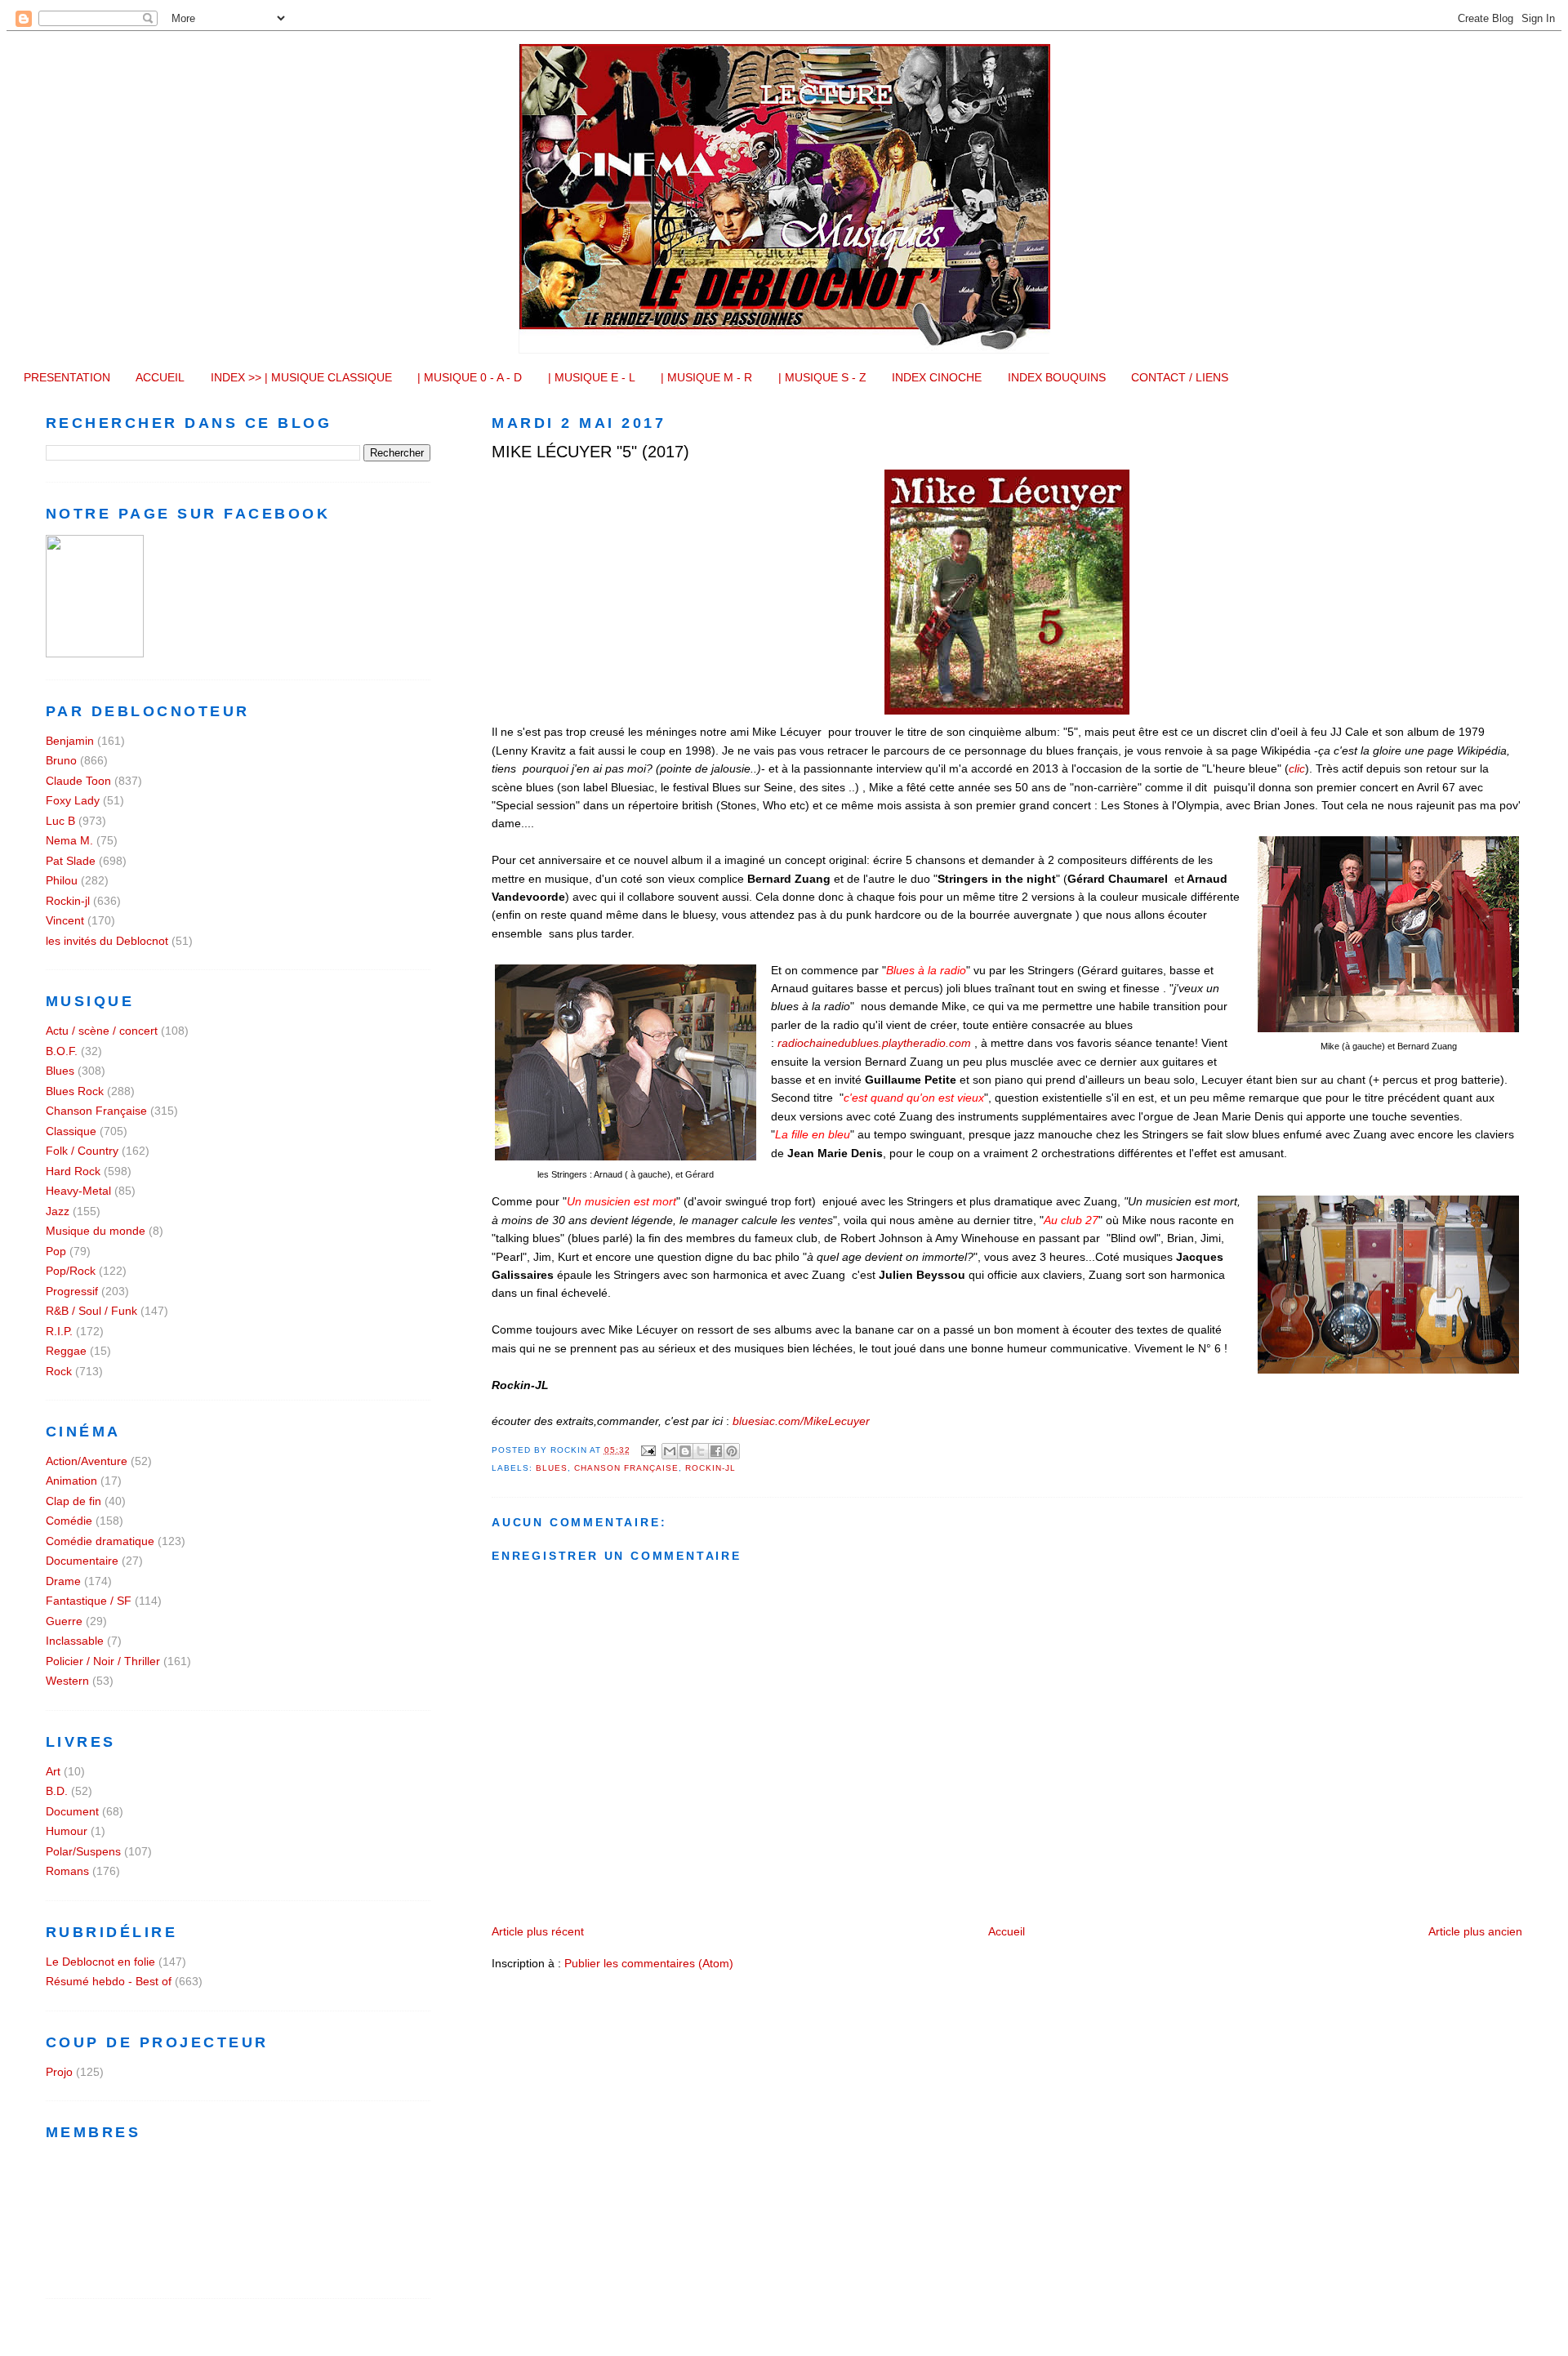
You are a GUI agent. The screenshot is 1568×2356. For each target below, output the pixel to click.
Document (72, 1811)
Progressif (72, 1291)
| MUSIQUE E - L (592, 377)
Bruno (61, 760)
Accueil (1007, 1931)
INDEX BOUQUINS (1057, 377)
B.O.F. (62, 1051)
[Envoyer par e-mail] (670, 1451)
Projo (59, 2072)
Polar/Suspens (83, 1851)
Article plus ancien (1475, 1931)
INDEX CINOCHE (937, 377)
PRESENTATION (67, 377)
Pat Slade (71, 861)
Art (53, 1771)
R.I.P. (59, 1331)
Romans (67, 1871)
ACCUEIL (160, 377)
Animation (71, 1481)
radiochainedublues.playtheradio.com (874, 1043)
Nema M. (69, 840)
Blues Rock (75, 1091)
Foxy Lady (73, 800)
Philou (62, 880)
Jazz (58, 1211)
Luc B (60, 821)
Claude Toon (78, 781)
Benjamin (70, 741)
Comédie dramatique (100, 1541)
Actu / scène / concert (102, 1031)
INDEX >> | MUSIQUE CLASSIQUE (301, 377)
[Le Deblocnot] (95, 653)
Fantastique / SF (89, 1601)
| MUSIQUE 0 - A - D (470, 377)
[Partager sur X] (701, 1451)
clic (1297, 768)
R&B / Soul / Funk (91, 1311)
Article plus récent (538, 1931)
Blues (552, 1468)
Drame (63, 1581)
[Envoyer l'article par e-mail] (648, 1450)
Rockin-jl (710, 1468)
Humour (67, 1831)
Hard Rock (73, 1171)
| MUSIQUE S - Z (822, 377)
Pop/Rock (71, 1271)
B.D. (57, 1791)
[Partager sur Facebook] (716, 1451)
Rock (59, 1371)
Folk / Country (82, 1151)
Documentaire (82, 1561)
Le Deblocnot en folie (100, 1962)
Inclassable (75, 1641)
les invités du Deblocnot (107, 941)
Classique (71, 1131)
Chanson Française (626, 1468)
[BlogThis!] (685, 1451)
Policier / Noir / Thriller (103, 1661)
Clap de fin (73, 1501)
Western (67, 1681)
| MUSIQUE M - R (706, 377)
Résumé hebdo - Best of (109, 1981)
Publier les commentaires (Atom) (649, 1963)
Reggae (66, 1351)
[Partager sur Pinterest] (732, 1451)
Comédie (69, 1521)
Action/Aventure (87, 1461)
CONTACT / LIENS (1180, 377)
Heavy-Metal (78, 1191)
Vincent (65, 920)
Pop (56, 1251)
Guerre (64, 1621)
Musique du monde (96, 1231)
